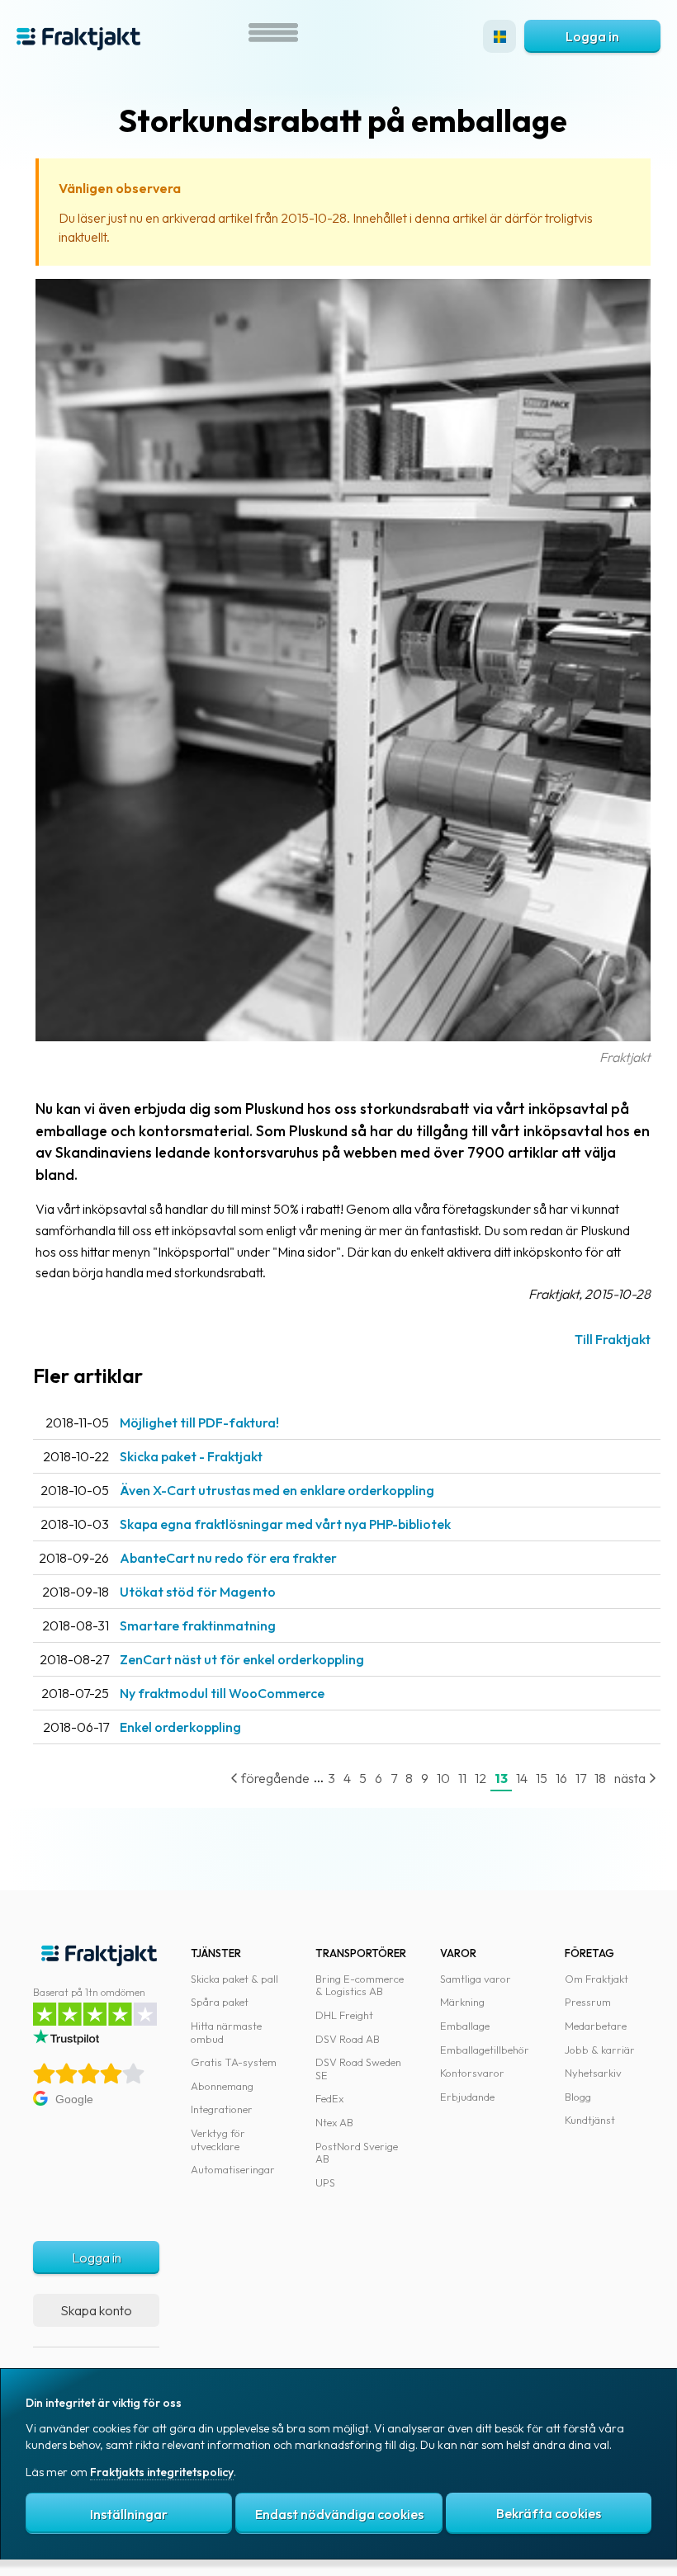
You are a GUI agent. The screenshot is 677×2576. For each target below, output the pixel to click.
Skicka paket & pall (234, 1979)
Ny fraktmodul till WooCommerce (222, 1693)
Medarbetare (596, 2026)
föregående (274, 1778)
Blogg (578, 2097)
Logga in (592, 36)
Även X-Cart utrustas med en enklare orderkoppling (277, 1490)
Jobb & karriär (600, 2050)
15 (542, 1778)
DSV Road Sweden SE (358, 2069)
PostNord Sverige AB (357, 2153)
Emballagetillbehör (485, 2050)
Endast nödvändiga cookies (339, 2514)
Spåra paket (220, 2002)
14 (522, 1778)
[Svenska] (499, 36)
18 (600, 1778)
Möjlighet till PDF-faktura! (199, 1422)
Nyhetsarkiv (593, 2073)
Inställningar (129, 2514)
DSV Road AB (348, 2039)
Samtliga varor (476, 1979)
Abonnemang (222, 2086)
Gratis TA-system (234, 2062)
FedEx (329, 2098)
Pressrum (588, 2002)
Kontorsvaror (472, 2073)
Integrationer (222, 2109)
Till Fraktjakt (613, 1339)
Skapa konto (96, 2310)
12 (481, 1778)
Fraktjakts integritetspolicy (162, 2472)
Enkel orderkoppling (180, 1727)
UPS (325, 2182)
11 (462, 1778)
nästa (631, 1778)
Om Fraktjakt (597, 1979)
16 (561, 1778)
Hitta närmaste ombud (226, 2032)
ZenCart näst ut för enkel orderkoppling (242, 1659)
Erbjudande (467, 2097)
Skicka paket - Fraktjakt (191, 1456)
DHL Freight (344, 2015)
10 (443, 1778)
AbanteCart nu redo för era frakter (228, 1558)
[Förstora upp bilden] (343, 1036)
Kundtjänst (590, 2120)
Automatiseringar (233, 2169)
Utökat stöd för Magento (198, 1592)
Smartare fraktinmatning (198, 1625)
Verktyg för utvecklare (218, 2140)
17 (581, 1778)
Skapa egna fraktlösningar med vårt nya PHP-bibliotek (285, 1524)
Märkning (462, 2002)
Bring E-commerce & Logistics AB (360, 1985)
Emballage (465, 2026)
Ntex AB (334, 2122)
